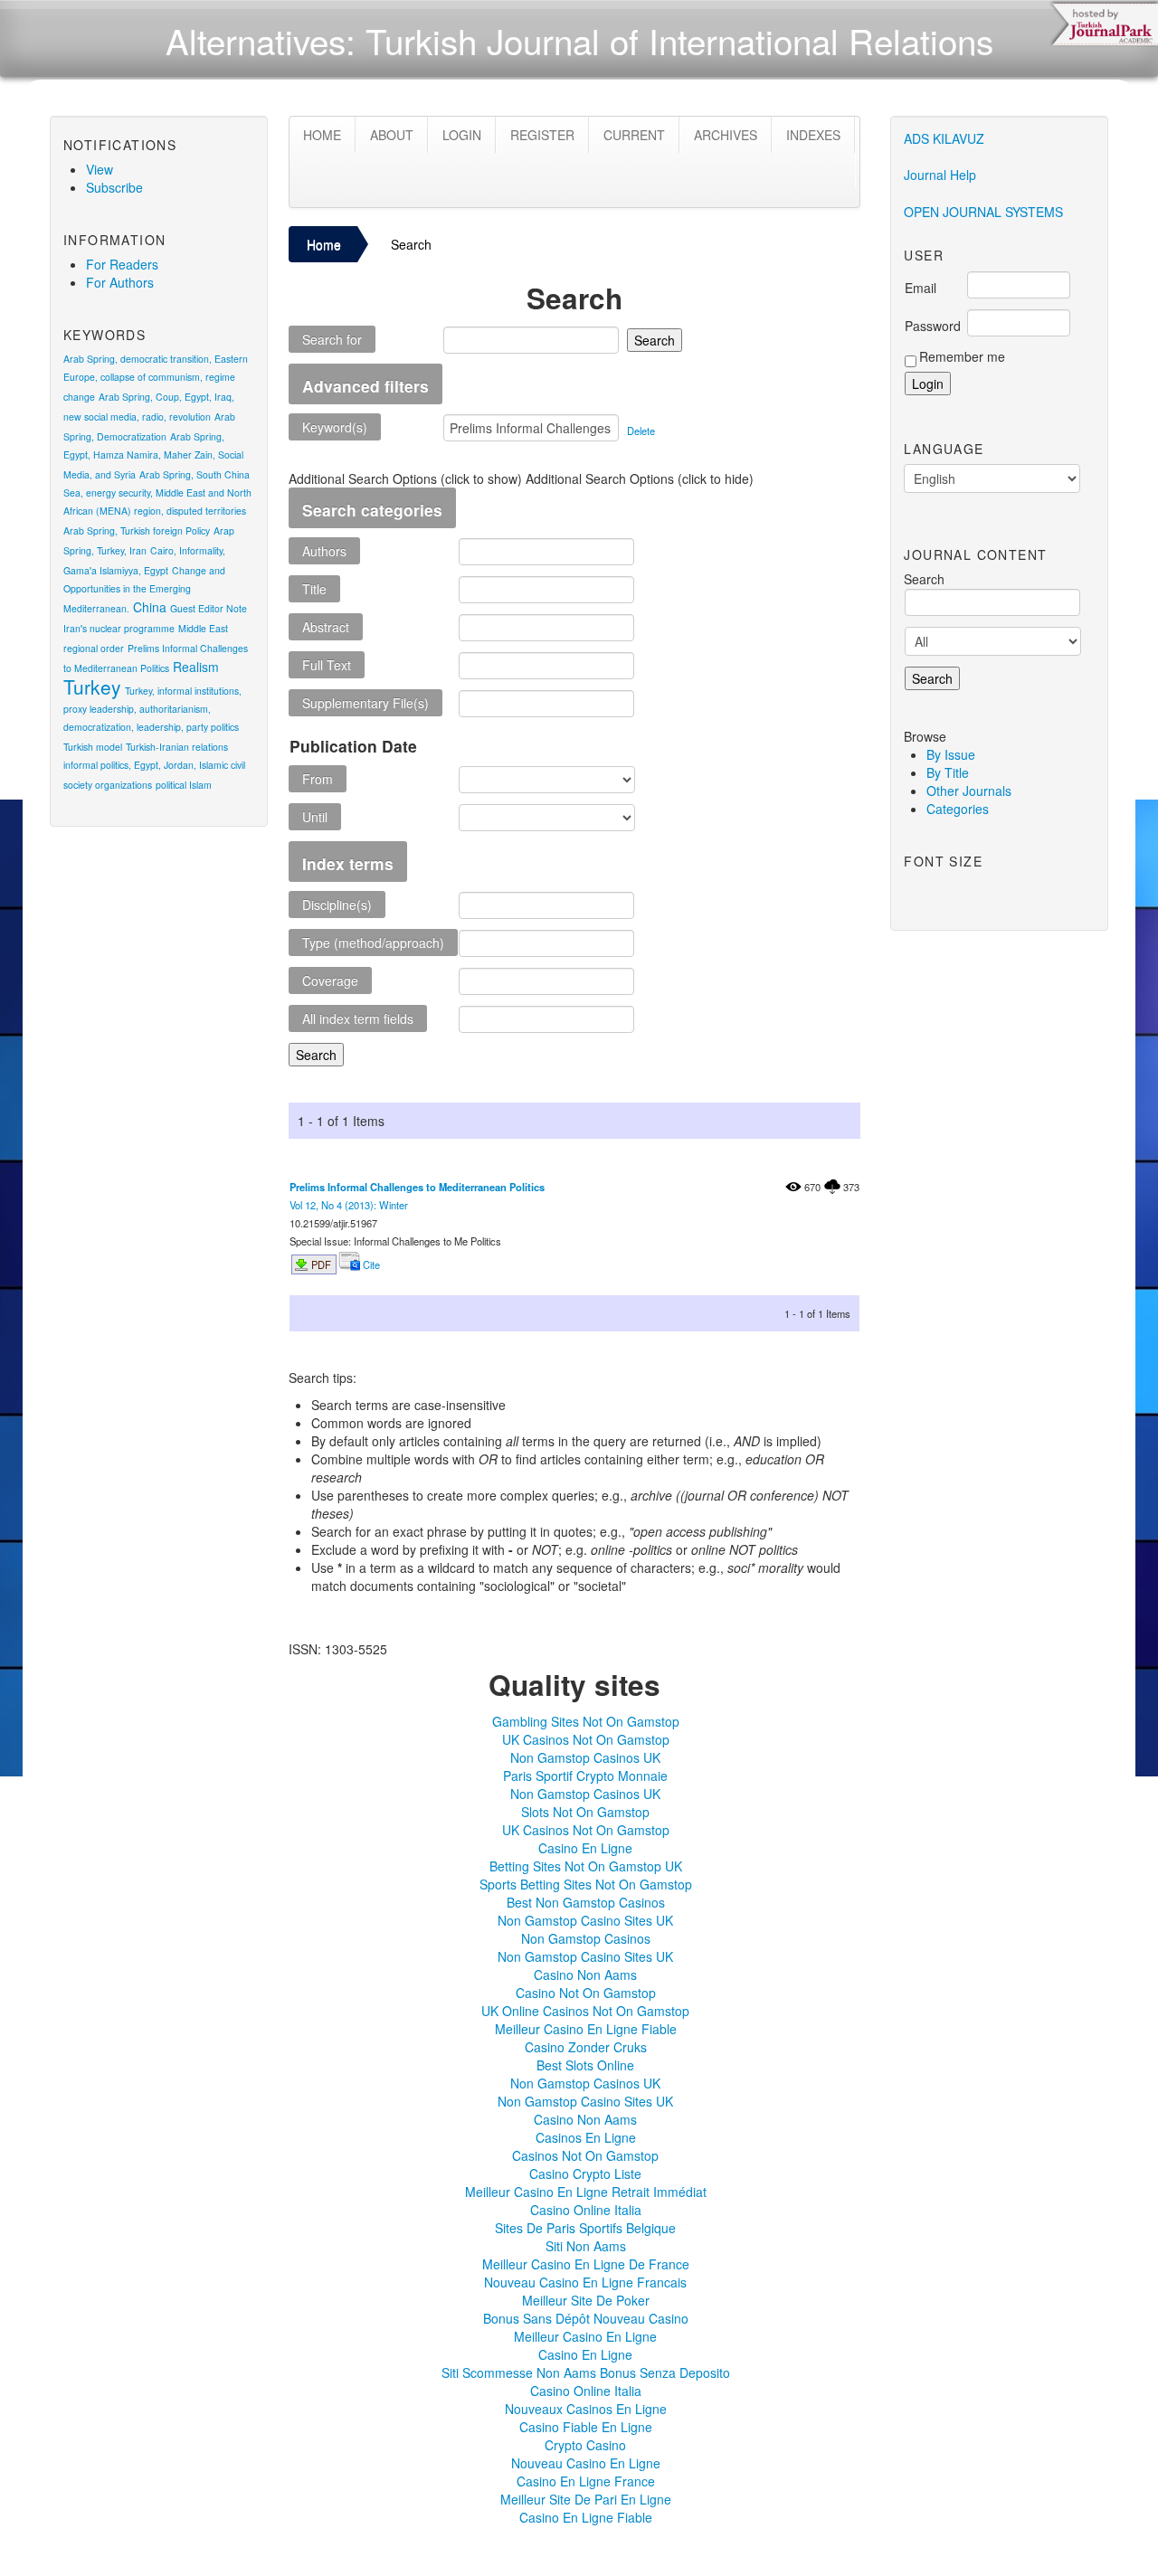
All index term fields (358, 1018)
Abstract (326, 627)
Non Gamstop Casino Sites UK (585, 1920)
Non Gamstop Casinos (586, 1938)
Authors (324, 551)
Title (314, 589)
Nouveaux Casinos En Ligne (586, 2409)
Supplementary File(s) (365, 703)
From (318, 779)
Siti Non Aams (586, 2246)
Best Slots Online (585, 2065)
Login (462, 135)
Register (542, 135)
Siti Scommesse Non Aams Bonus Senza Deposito (586, 2372)
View (100, 169)
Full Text (327, 665)
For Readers (122, 264)
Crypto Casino (585, 2445)
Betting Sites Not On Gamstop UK (586, 1866)
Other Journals (969, 791)
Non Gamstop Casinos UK (585, 1757)
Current (634, 135)
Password (933, 326)
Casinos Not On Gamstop (585, 2155)
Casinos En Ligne (586, 2137)
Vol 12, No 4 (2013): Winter (349, 1205)
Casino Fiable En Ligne (586, 2427)
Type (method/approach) (373, 942)
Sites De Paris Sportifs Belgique (585, 2228)
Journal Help (940, 175)
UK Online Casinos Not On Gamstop (585, 2011)
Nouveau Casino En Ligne (586, 2463)
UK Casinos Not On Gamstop (586, 1739)
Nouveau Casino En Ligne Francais (585, 2282)
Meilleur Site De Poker (586, 2300)
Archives (726, 135)
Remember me (962, 356)
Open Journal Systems (983, 212)
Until (315, 817)
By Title (948, 772)
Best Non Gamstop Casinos (586, 1902)
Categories (958, 809)
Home (322, 135)
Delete (641, 431)
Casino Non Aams (585, 1975)
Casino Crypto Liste (585, 2173)
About (392, 135)
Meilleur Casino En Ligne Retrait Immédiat (586, 2192)
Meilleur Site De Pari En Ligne (586, 2499)
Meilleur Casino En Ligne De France (586, 2264)
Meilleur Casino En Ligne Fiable (586, 2029)
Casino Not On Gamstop (586, 1993)
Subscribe (114, 187)
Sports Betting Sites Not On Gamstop (586, 1884)
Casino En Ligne (585, 1848)
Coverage (330, 980)
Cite (370, 1264)
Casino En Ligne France (586, 2481)
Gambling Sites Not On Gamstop (586, 1721)
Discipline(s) (337, 904)
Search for (332, 339)
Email (921, 288)
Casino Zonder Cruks (586, 2047)
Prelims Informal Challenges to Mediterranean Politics (417, 1187)
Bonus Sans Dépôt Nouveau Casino (586, 2318)
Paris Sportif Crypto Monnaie (585, 1776)
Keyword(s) (335, 427)
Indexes (813, 135)
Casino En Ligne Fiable (586, 2517)
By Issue (951, 754)
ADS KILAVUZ (944, 138)
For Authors (120, 282)
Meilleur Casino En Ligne (585, 2336)
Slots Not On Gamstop (585, 1812)
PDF (321, 1264)
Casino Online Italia (586, 2210)
